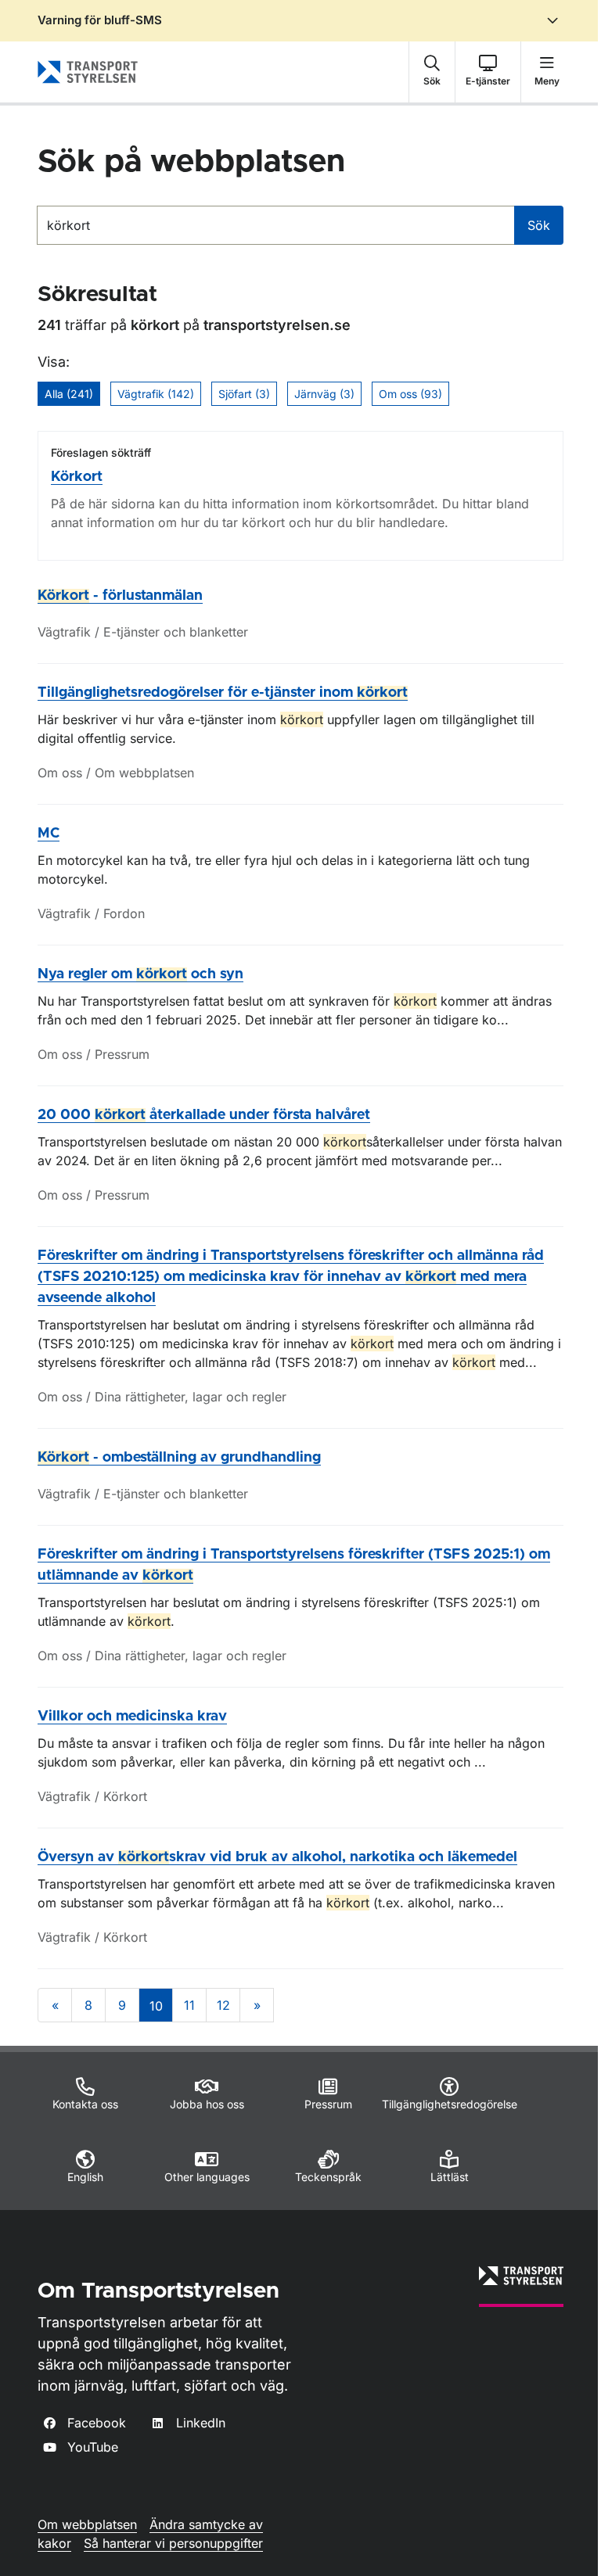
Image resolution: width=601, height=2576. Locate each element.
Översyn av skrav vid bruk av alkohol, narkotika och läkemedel (277, 1857)
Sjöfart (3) (244, 394)
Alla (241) (69, 394)
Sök (539, 225)
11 (189, 2005)
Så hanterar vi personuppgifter (173, 2543)
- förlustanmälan (120, 596)
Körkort (77, 477)
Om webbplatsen (87, 2524)
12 (223, 2005)
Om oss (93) (410, 394)
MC (49, 834)
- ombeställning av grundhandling (179, 1458)
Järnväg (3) (324, 394)
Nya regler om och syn (140, 974)
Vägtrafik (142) (156, 394)
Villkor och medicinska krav (132, 1717)
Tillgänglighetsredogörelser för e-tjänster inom (223, 693)
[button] (432, 72)
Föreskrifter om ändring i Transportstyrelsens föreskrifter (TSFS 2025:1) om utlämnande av (294, 1565)
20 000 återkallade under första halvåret (204, 1115)
